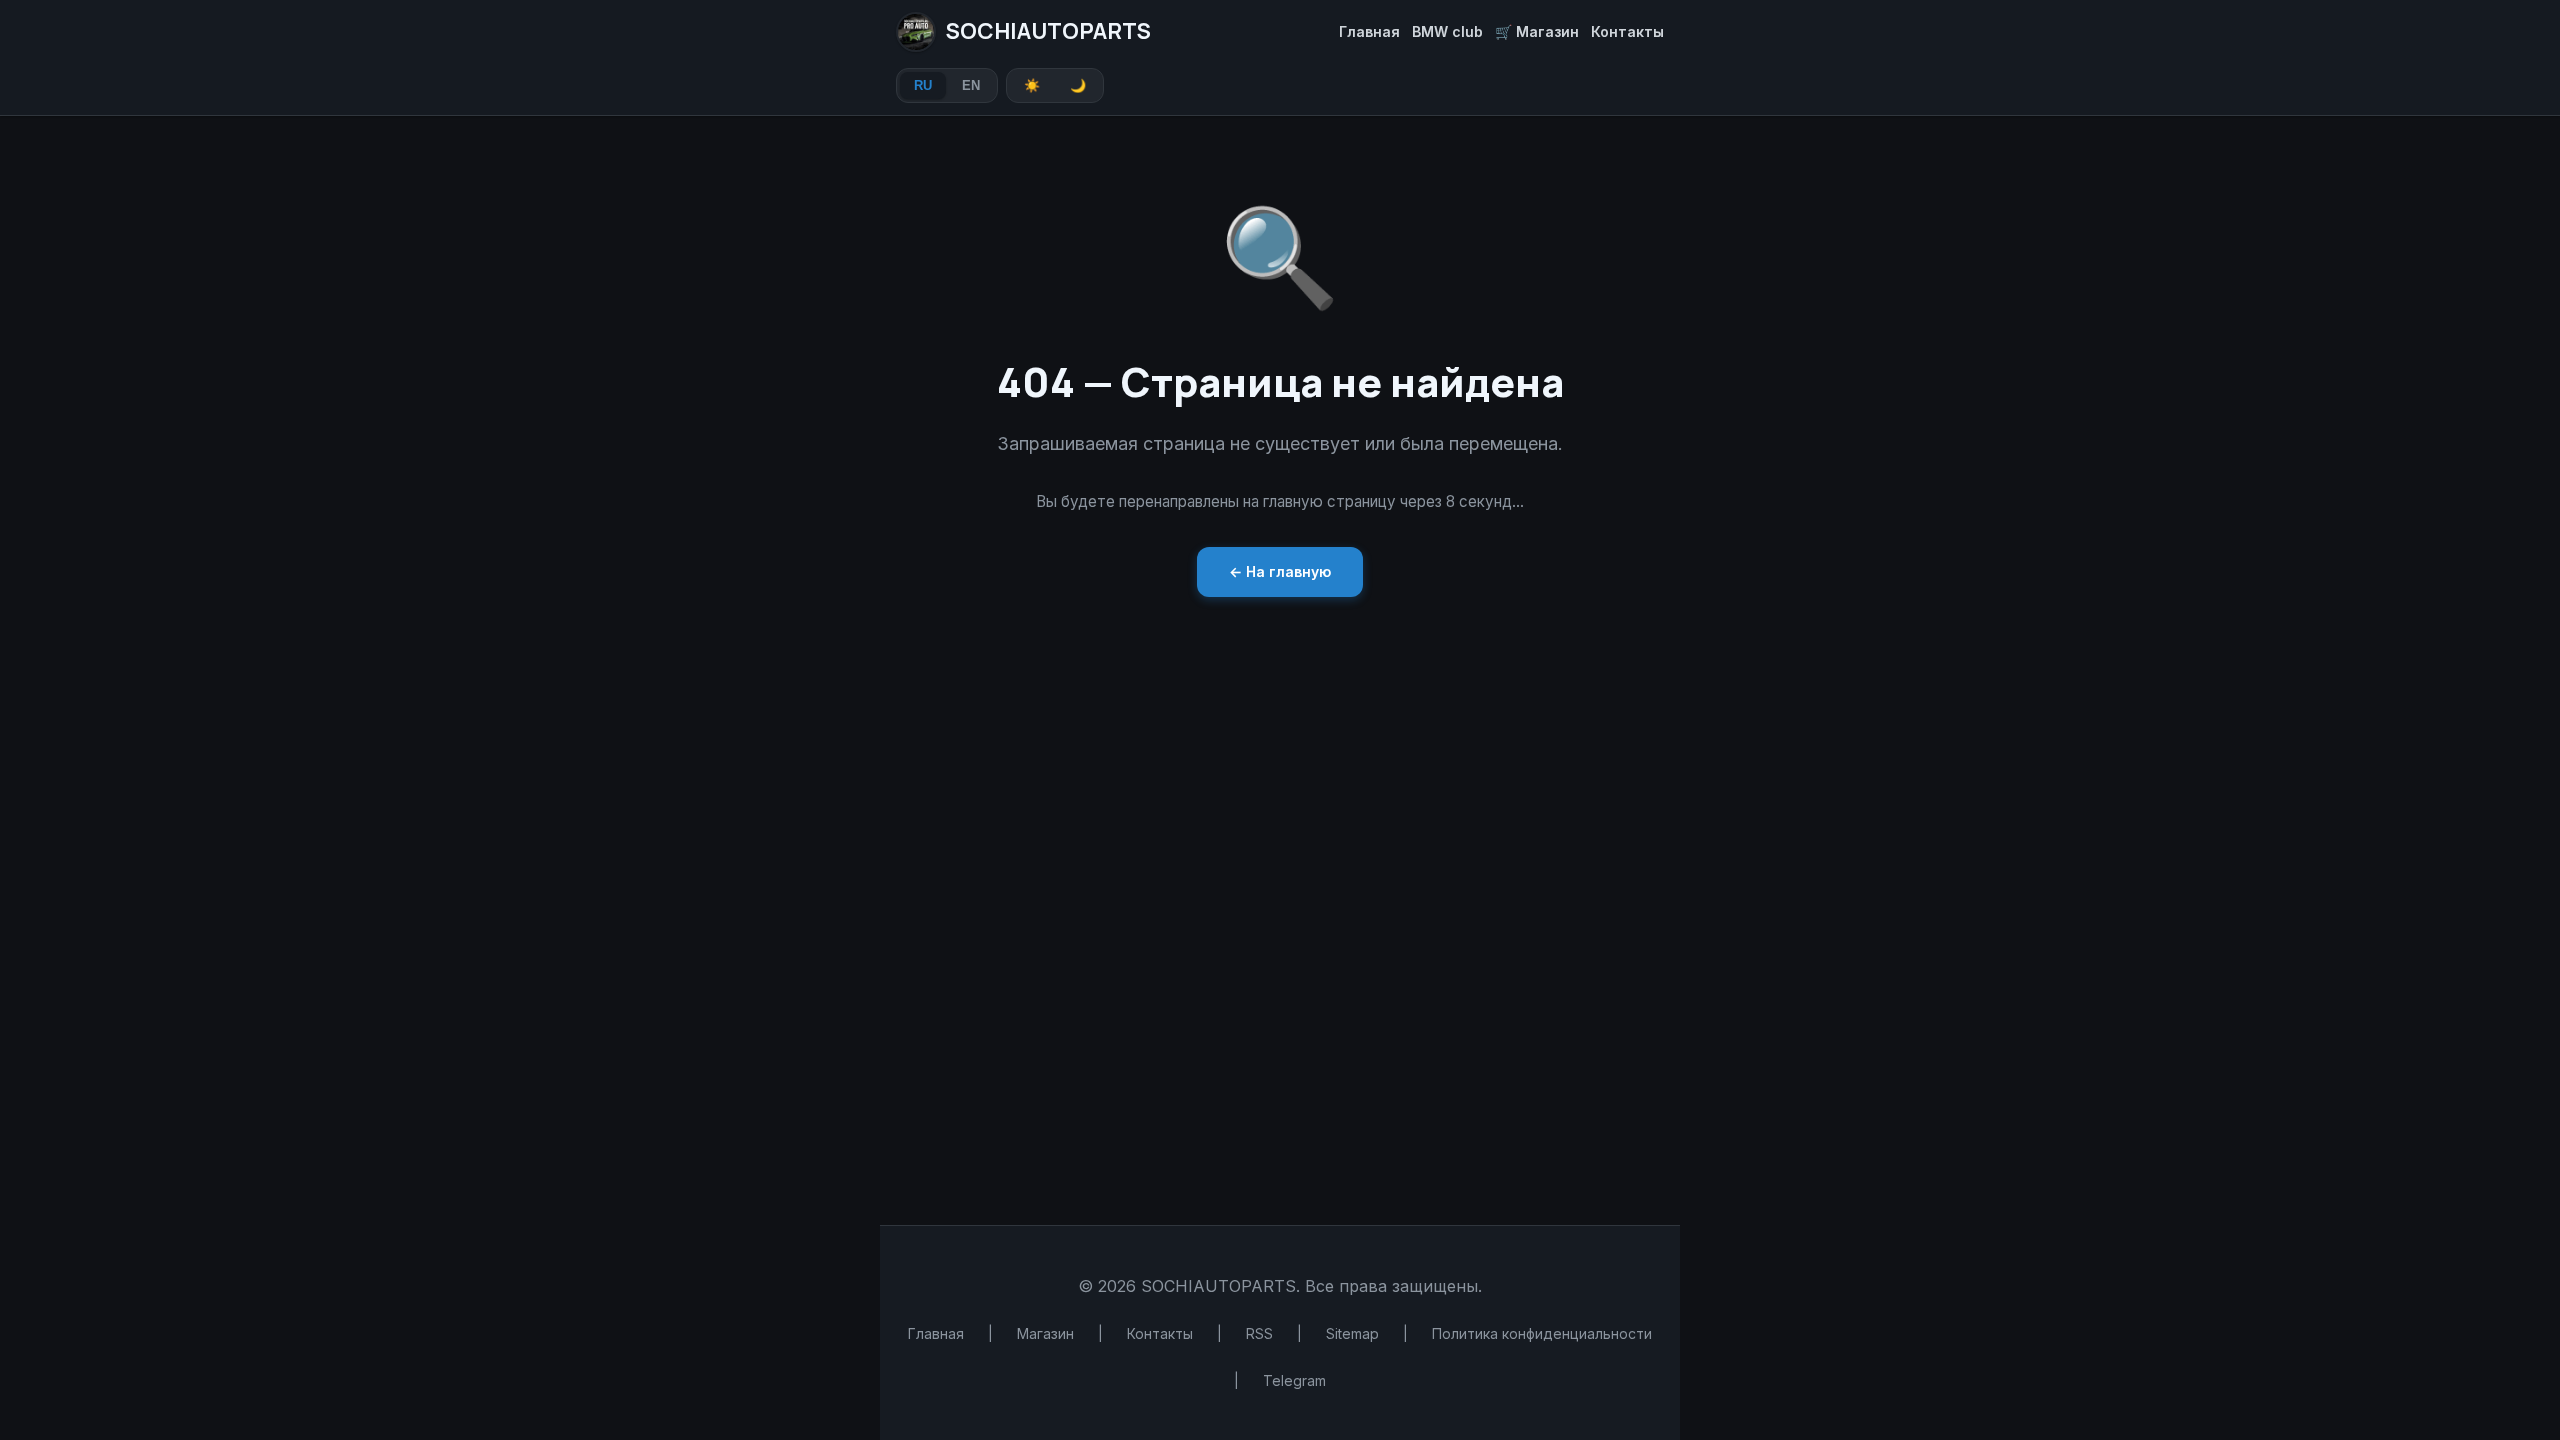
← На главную (1280, 571)
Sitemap (1352, 1333)
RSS (1259, 1333)
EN (971, 85)
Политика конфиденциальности (1542, 1333)
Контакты (1627, 31)
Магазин (1045, 1333)
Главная (1369, 31)
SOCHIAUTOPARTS (1048, 31)
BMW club (1447, 31)
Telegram (1294, 1380)
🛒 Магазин (1537, 31)
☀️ (1032, 85)
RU (923, 85)
